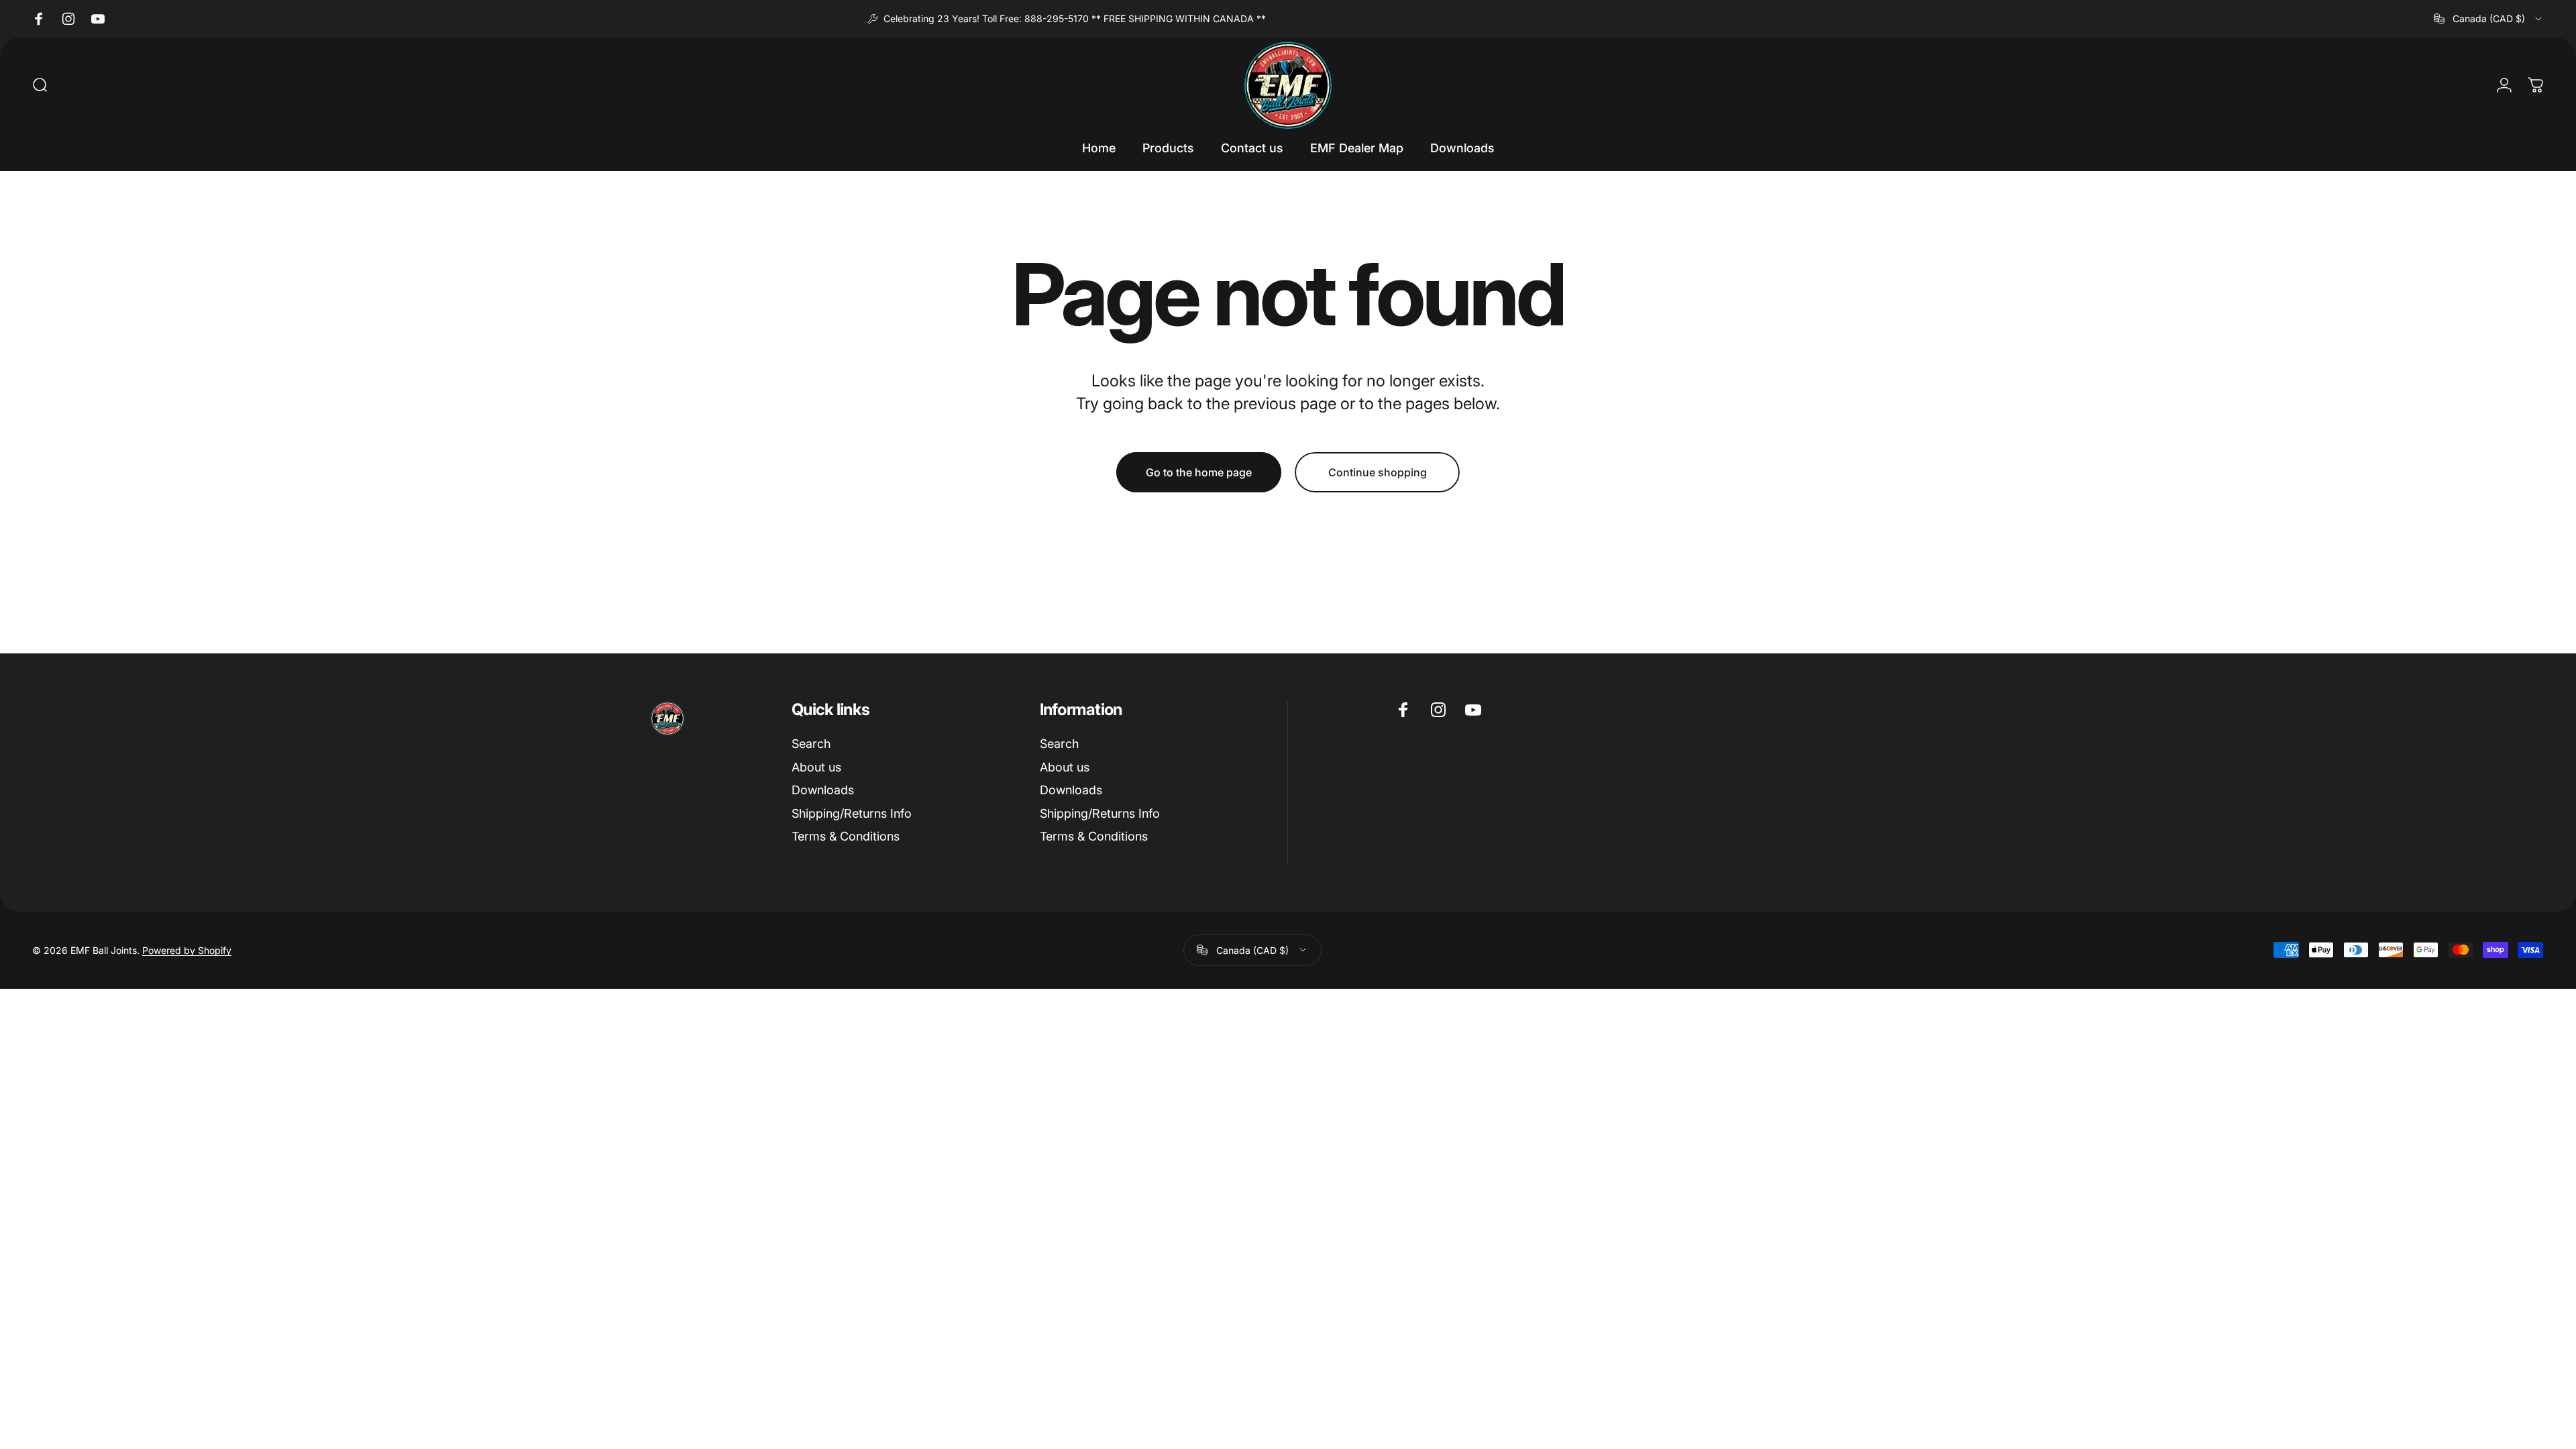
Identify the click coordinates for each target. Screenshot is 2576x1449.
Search (811, 744)
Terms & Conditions (846, 836)
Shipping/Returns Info (852, 813)
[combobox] (2489, 19)
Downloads (823, 790)
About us (816, 767)
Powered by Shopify (187, 950)
